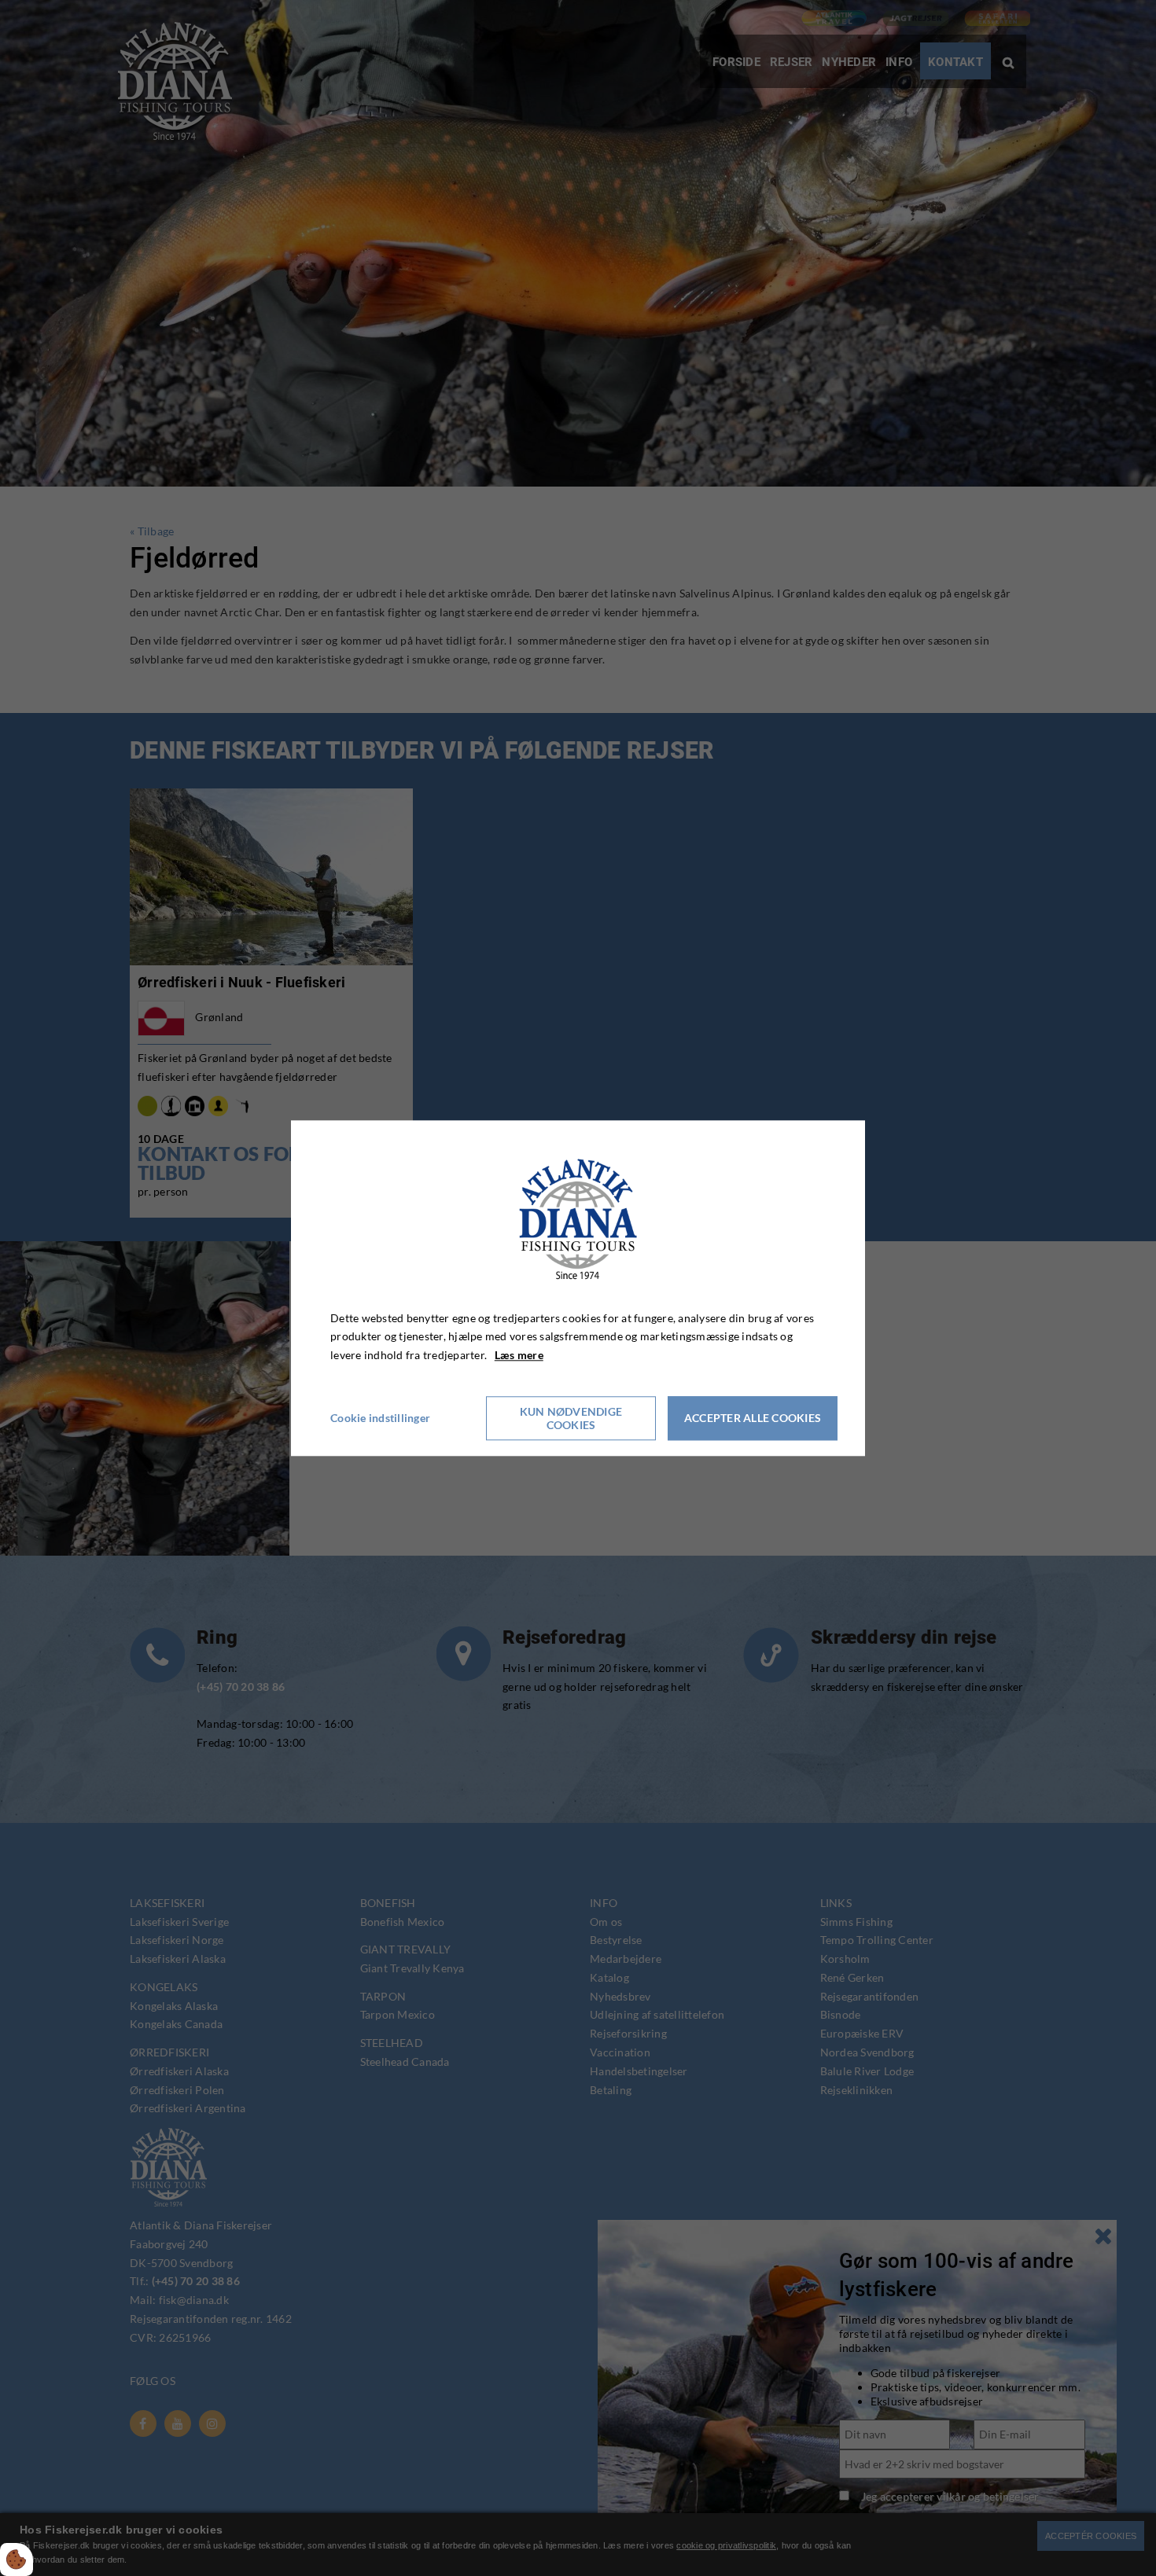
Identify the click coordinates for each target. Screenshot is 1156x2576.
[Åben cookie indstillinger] (17, 2559)
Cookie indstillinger (380, 1418)
